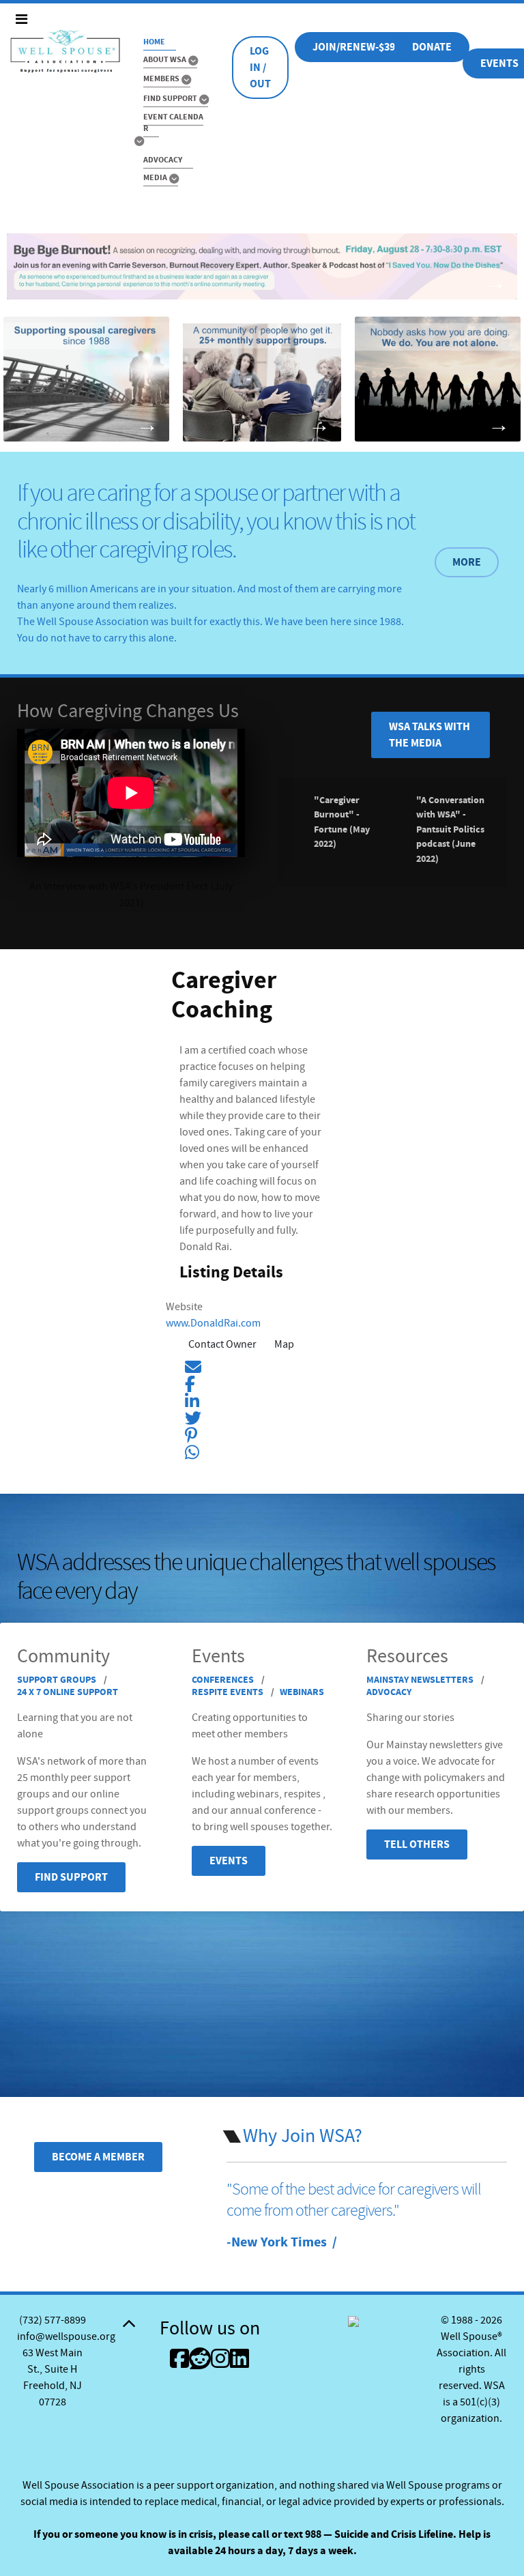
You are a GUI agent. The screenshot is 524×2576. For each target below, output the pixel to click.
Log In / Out (260, 68)
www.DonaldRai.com (213, 1323)
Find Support (71, 1877)
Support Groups (58, 1680)
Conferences (224, 1680)
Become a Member (98, 2157)
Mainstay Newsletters (421, 1680)
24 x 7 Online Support (68, 1692)
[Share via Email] (193, 1365)
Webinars (302, 1692)
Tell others (417, 1844)
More (467, 562)
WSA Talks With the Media (430, 735)
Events (229, 1861)
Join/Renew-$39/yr (362, 47)
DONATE (432, 47)
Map (284, 1344)
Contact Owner (222, 1344)
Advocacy (389, 1692)
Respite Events (229, 1692)
